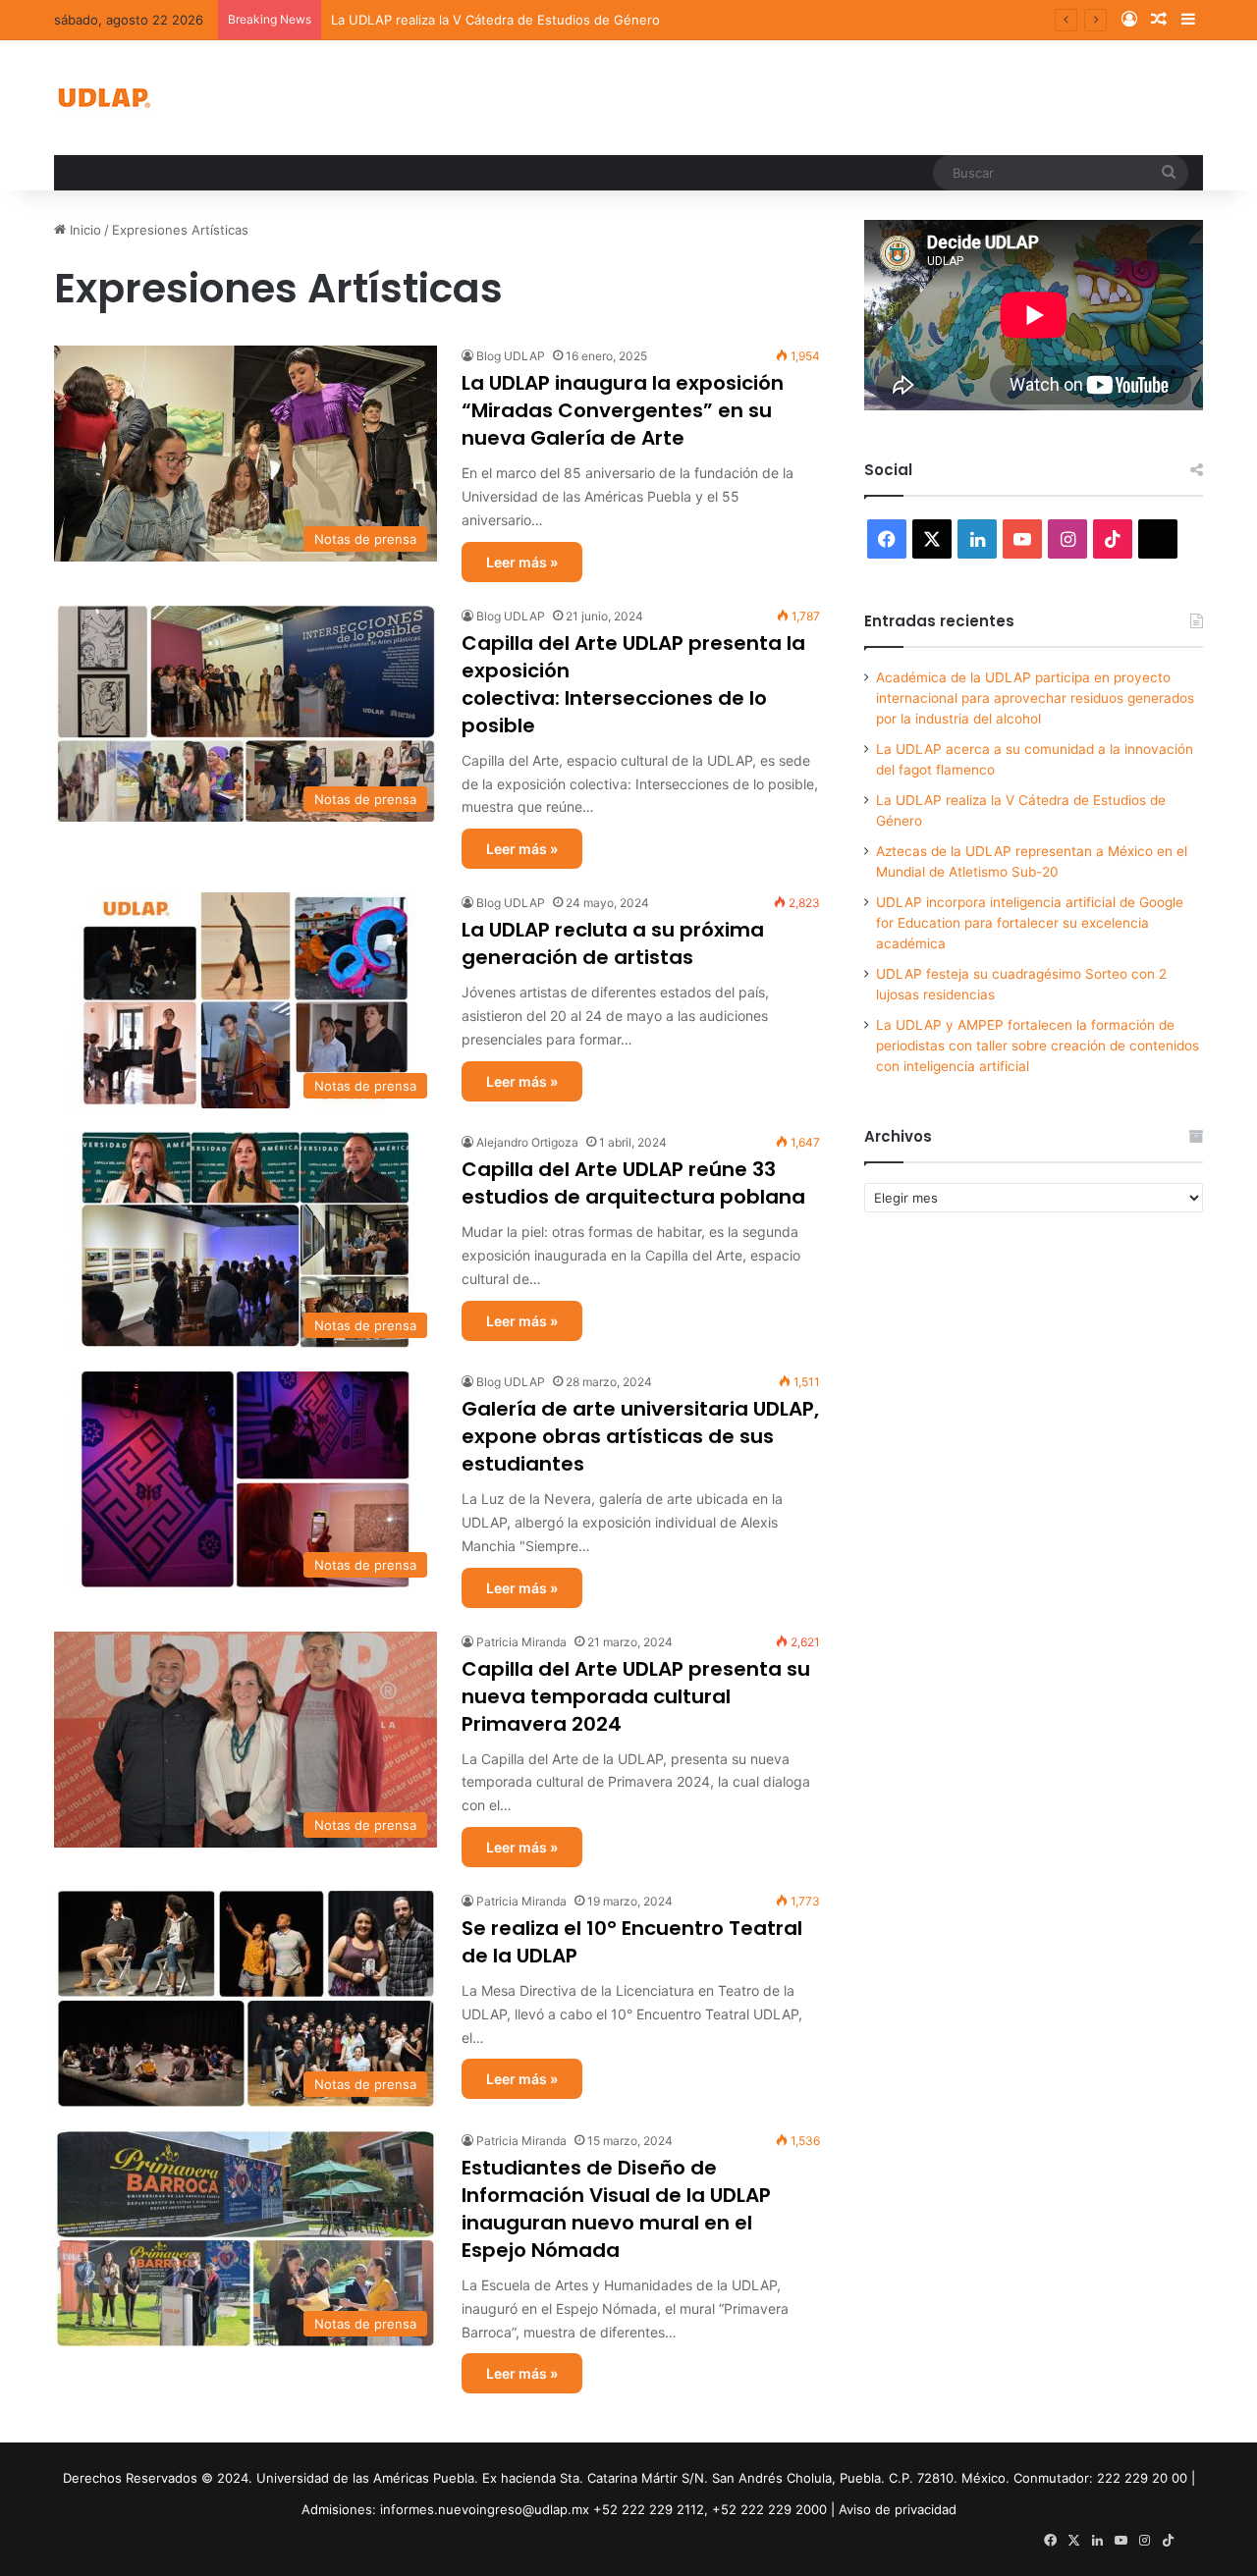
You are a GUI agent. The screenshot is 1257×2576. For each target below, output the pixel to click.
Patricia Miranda (521, 1642)
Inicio (83, 230)
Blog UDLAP (511, 356)
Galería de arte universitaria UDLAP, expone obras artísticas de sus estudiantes (640, 1436)
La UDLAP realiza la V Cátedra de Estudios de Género (495, 20)
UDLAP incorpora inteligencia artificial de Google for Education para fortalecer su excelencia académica (1030, 923)
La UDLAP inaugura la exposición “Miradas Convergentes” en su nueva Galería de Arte (623, 410)
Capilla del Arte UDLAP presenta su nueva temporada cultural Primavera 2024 (636, 1696)
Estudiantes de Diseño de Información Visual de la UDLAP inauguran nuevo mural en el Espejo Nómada (616, 2209)
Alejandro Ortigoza (527, 1142)
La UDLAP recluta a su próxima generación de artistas (613, 943)
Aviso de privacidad (898, 2509)
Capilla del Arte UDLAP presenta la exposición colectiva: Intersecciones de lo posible (633, 684)
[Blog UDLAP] (103, 98)
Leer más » (522, 562)
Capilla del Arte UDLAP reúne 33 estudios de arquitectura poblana (633, 1183)
